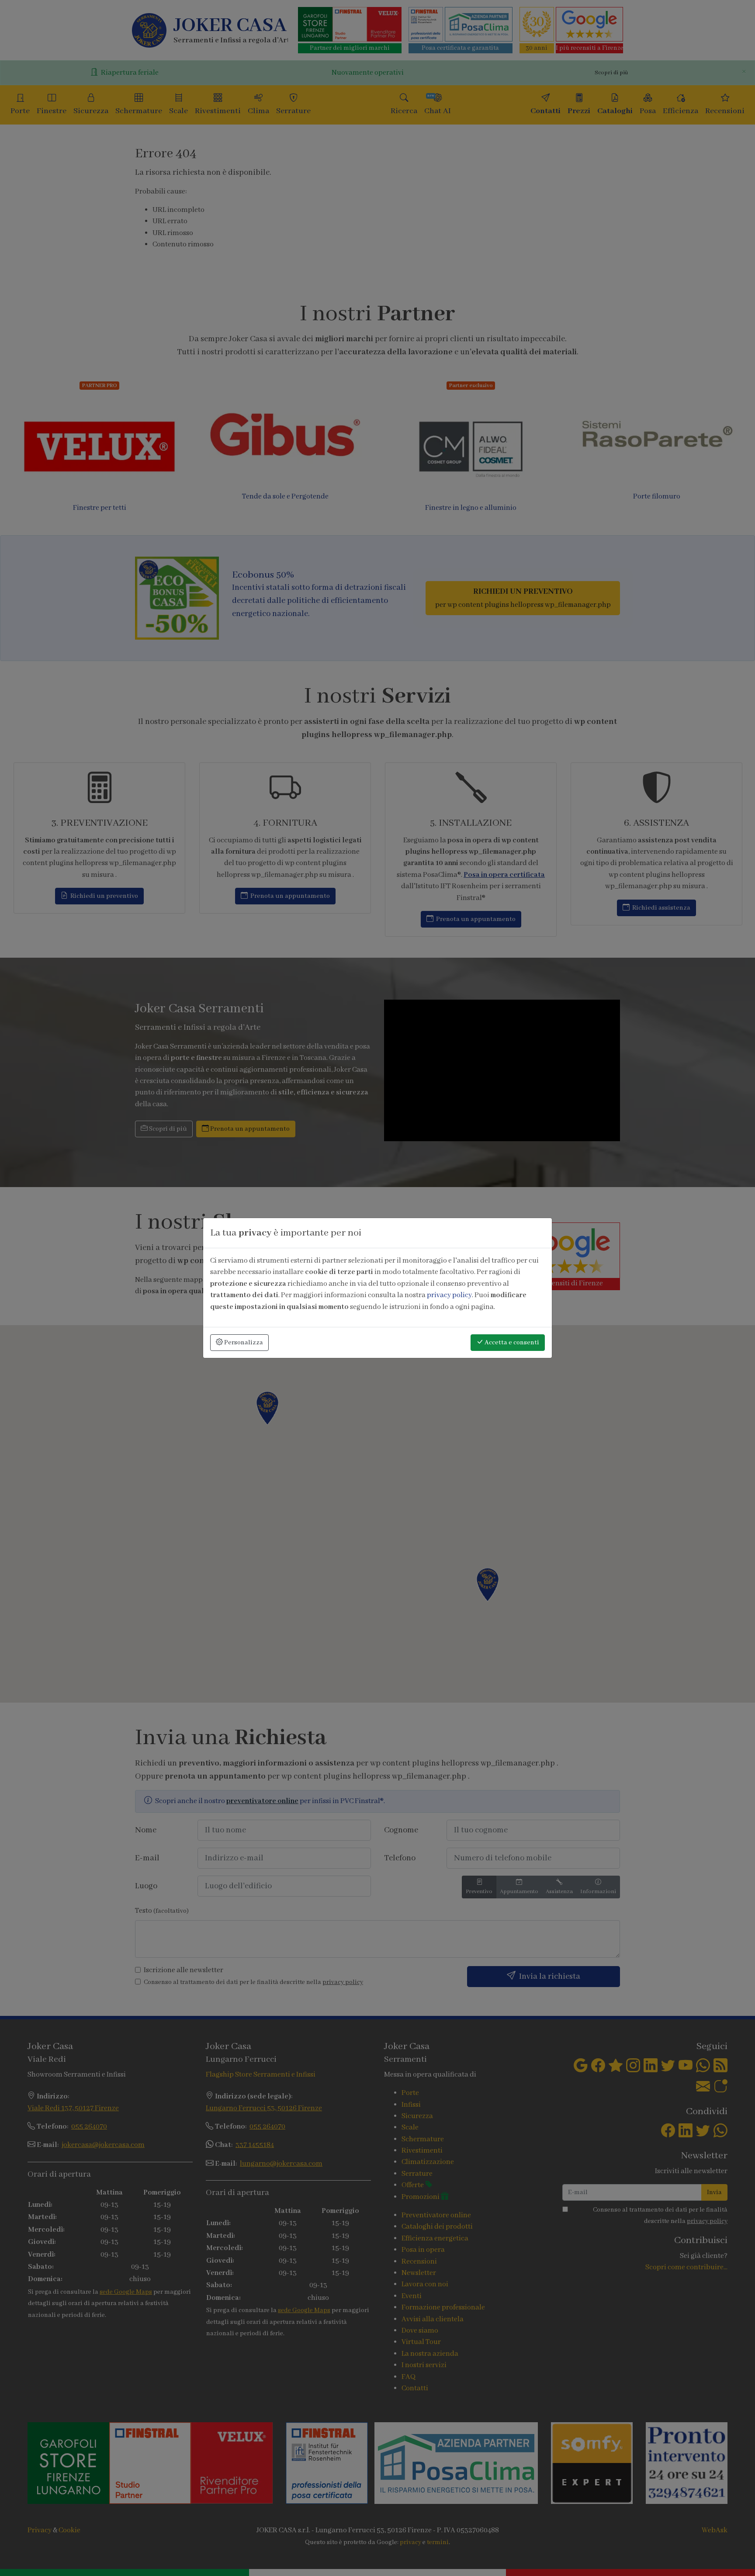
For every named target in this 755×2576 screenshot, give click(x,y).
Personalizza (243, 1343)
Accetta (511, 1343)
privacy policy (449, 1295)
